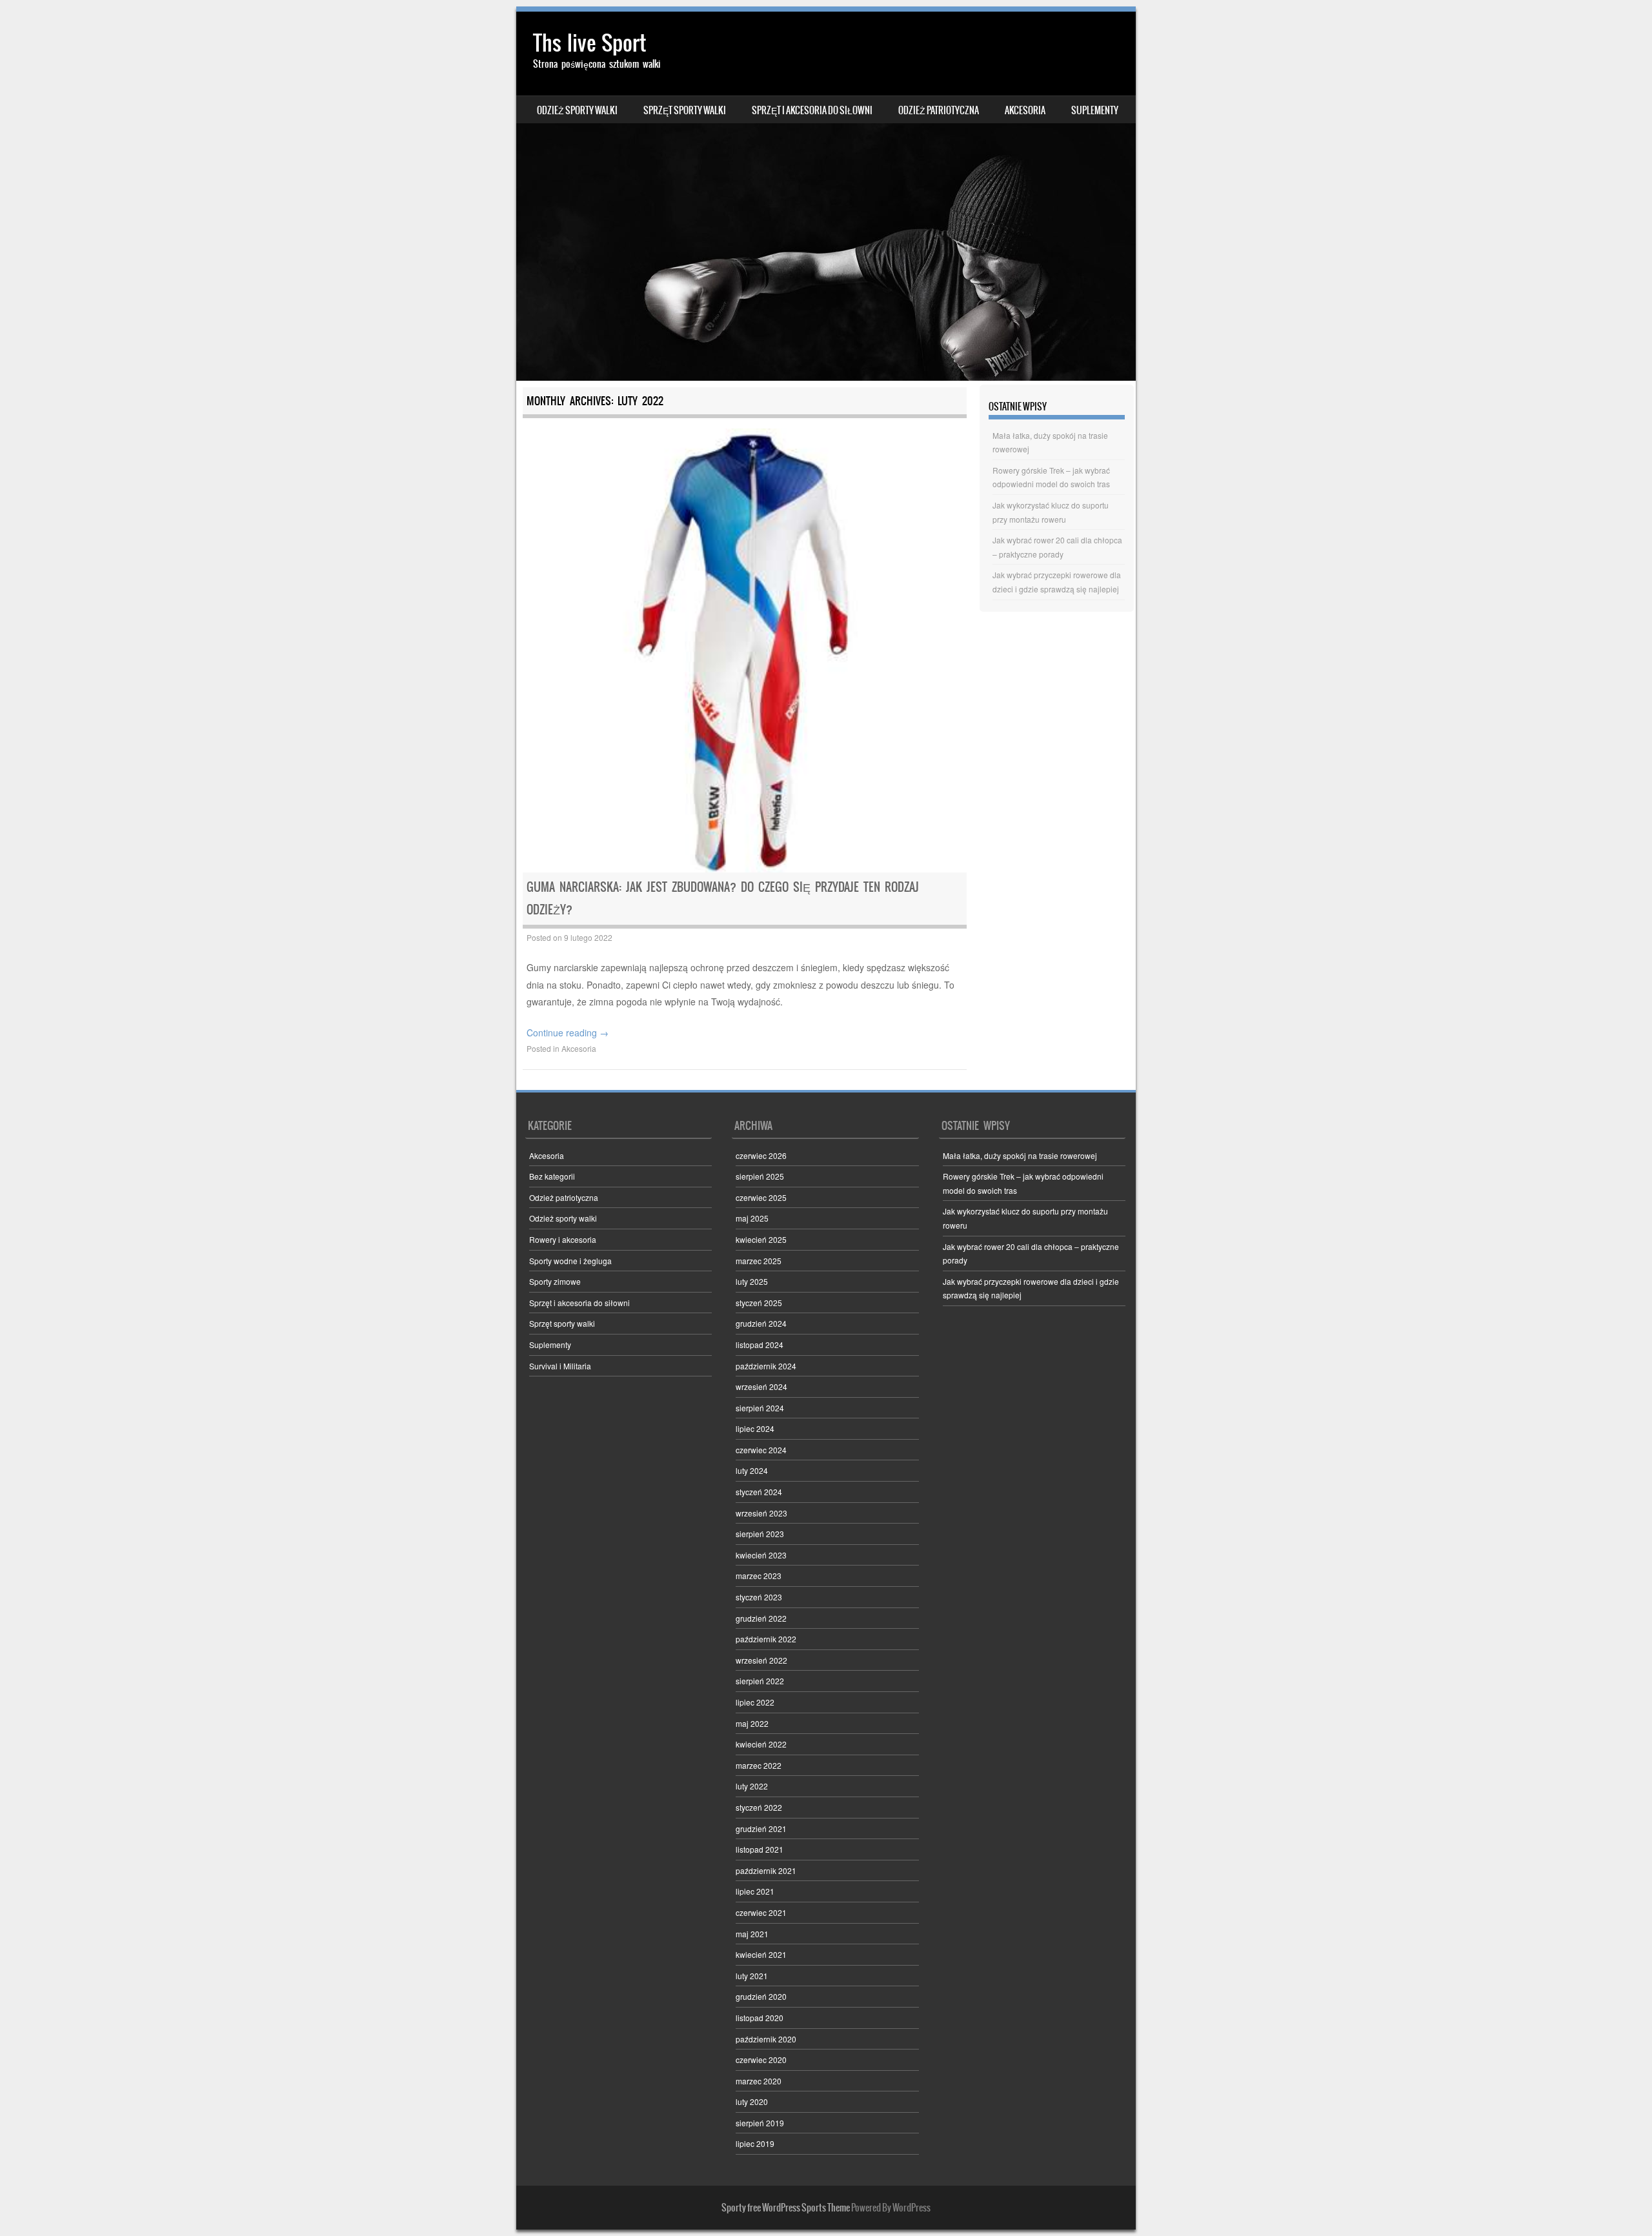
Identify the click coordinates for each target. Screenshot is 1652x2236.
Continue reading (568, 1032)
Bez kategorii (552, 1176)
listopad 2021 (760, 1849)
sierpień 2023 (760, 1534)
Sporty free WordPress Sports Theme (786, 2208)
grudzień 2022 (761, 1618)
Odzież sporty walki (577, 110)
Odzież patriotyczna (939, 110)
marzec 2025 (759, 1261)
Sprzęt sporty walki (685, 110)
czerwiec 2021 (761, 1912)
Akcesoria (1025, 110)
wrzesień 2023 (761, 1513)
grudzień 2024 (761, 1323)
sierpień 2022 (760, 1681)
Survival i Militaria (560, 1366)
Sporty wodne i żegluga (570, 1261)
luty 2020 (752, 2101)
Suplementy (1095, 110)
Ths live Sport (589, 43)
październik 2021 (766, 1870)
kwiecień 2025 (761, 1239)
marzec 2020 (759, 2081)
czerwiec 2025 (761, 1197)
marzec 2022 (759, 1765)
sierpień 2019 (760, 2123)
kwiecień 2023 (761, 1555)
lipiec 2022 (755, 1702)
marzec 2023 (759, 1576)
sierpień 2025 (760, 1176)
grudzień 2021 (761, 1828)
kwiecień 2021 (761, 1954)
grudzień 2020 (761, 1996)
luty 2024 (752, 1470)
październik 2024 (766, 1366)
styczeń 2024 (759, 1492)
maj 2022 (752, 1723)
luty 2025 (752, 1281)
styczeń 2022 (759, 1807)
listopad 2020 (760, 2018)
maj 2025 (752, 1218)
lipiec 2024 (755, 1428)
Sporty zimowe (555, 1281)
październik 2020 (766, 2039)
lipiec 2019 (755, 2143)
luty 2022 (752, 1786)
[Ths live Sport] (826, 196)
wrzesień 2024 (761, 1386)
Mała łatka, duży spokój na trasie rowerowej (1020, 1155)
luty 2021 (752, 1976)
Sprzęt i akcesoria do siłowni (812, 110)
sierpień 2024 (760, 1408)
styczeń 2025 (759, 1303)
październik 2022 (766, 1639)
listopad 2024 (760, 1345)
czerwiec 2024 (761, 1450)
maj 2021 (752, 1934)
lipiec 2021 (755, 1891)
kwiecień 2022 (761, 1744)
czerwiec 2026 (761, 1155)
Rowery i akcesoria (563, 1239)
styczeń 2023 (759, 1597)
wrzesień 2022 (761, 1660)
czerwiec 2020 (761, 2060)
